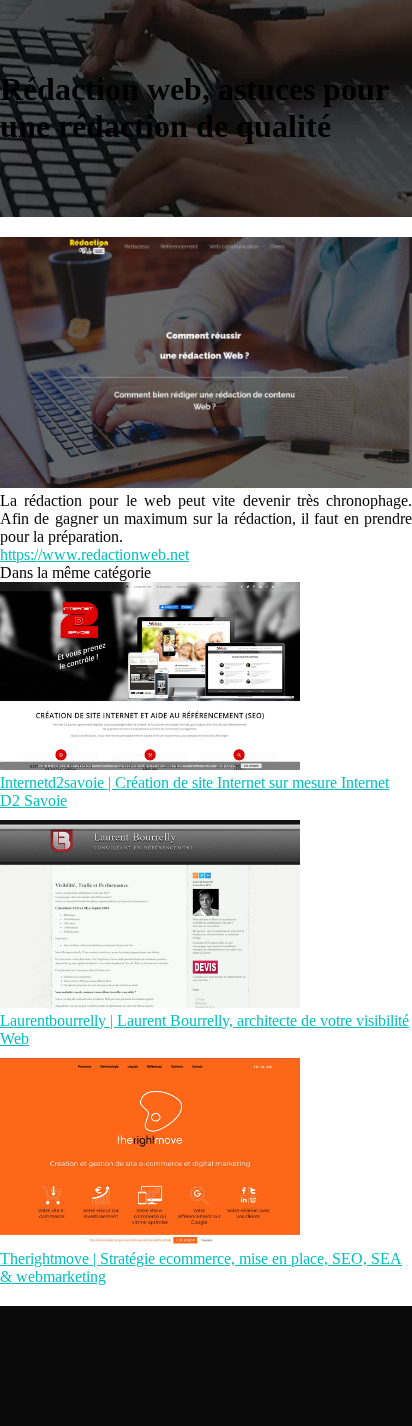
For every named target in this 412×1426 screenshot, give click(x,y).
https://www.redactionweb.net (94, 554)
